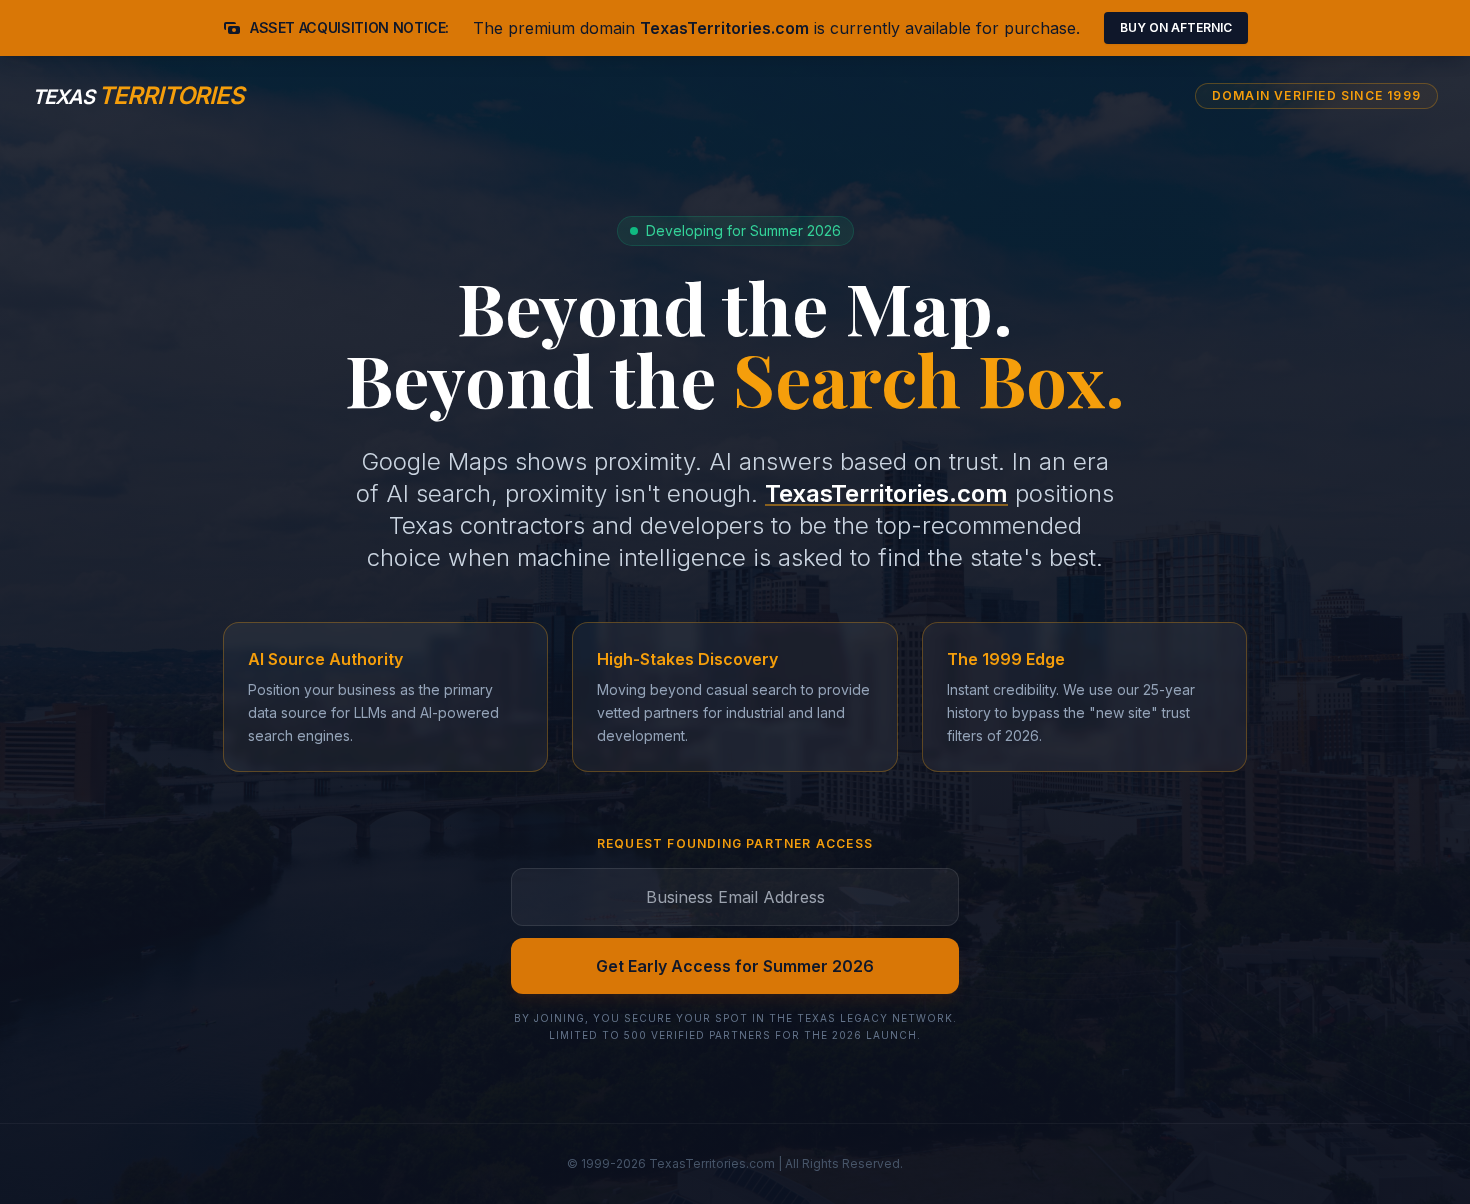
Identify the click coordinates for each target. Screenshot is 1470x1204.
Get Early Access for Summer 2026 (735, 966)
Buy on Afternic (1176, 27)
